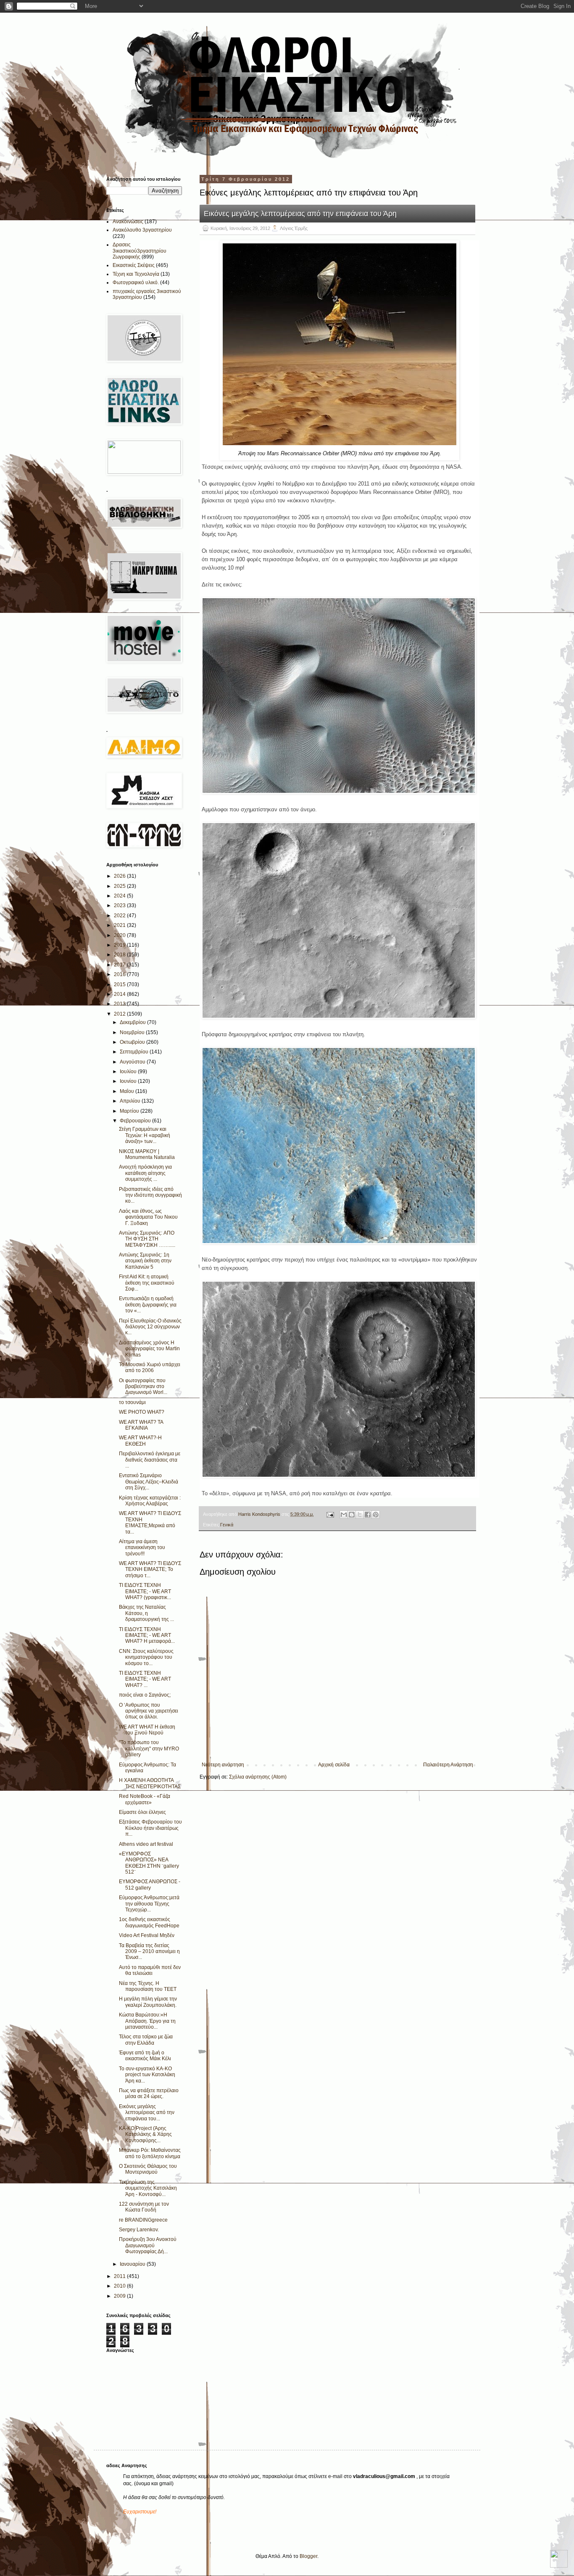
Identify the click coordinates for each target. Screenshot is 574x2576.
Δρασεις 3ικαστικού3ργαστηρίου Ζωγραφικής (140, 251)
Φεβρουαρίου (136, 1121)
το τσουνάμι (132, 1402)
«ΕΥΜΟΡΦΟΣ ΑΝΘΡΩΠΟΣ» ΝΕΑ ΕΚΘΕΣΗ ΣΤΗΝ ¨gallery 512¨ (149, 1863)
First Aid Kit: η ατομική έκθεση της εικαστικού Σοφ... (147, 1283)
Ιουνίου (129, 1081)
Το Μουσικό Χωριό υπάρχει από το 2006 (150, 1367)
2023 (120, 905)
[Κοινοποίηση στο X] (360, 1515)
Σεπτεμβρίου (135, 1052)
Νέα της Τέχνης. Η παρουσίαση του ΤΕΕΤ (148, 1986)
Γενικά (227, 1525)
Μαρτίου (130, 1111)
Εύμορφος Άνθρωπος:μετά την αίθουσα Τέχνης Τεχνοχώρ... (149, 1904)
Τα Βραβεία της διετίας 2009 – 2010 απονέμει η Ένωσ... (149, 1952)
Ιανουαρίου (133, 2264)
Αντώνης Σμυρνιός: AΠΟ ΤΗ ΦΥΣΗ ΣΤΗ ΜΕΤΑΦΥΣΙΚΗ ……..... (147, 1239)
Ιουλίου (129, 1072)
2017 (120, 965)
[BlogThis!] (352, 1515)
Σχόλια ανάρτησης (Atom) (258, 1777)
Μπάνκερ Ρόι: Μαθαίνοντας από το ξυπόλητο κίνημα (150, 2153)
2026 (120, 876)
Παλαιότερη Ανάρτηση (448, 1765)
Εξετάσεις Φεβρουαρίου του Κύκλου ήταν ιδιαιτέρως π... (150, 1828)
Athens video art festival (146, 1844)
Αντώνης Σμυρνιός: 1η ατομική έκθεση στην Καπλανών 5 (145, 1261)
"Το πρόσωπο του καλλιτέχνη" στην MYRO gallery (149, 1749)
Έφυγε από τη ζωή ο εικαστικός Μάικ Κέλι (145, 2056)
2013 (120, 1004)
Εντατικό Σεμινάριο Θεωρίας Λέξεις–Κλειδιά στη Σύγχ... (149, 1482)
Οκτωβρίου (133, 1042)
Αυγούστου (133, 1062)
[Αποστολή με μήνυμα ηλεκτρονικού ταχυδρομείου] (344, 1515)
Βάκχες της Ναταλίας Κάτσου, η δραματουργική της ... (146, 1613)
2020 (120, 935)
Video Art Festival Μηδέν (147, 1935)
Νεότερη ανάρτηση (223, 1765)
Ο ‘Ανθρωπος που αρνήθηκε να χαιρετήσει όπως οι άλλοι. (149, 1711)
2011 (120, 2276)
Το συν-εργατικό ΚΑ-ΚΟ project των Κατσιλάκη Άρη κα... (147, 2075)
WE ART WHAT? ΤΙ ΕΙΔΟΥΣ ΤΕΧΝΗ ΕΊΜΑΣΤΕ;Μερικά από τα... (150, 1522)
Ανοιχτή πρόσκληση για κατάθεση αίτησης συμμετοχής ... (145, 1173)
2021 (120, 925)
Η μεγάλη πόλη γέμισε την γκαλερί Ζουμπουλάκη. (148, 2002)
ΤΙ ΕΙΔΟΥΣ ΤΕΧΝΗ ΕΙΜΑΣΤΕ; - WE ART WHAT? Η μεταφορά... (147, 1635)
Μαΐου (128, 1091)
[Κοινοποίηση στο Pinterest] (376, 1515)
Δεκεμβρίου (133, 1022)
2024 (120, 896)
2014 (120, 994)
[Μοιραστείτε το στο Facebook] (368, 1515)
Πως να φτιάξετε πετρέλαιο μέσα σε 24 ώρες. (149, 2093)
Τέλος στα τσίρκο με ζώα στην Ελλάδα (146, 2040)
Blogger (308, 2556)
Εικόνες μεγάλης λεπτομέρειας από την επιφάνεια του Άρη (300, 214)
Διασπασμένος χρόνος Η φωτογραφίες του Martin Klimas (149, 1349)
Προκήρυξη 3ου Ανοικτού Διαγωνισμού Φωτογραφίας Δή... (148, 2245)
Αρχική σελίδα (334, 1765)
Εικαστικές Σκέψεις (134, 265)
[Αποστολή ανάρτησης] (330, 1514)
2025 (120, 886)
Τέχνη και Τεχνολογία (136, 274)
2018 (120, 955)
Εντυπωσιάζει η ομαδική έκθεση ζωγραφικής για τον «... (148, 1305)
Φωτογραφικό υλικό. (136, 282)
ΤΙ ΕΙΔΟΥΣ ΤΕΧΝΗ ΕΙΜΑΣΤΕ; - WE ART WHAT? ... (145, 1679)
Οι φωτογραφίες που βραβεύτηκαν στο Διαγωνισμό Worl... (143, 1387)
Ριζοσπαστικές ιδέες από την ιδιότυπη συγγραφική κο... (150, 1195)
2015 (120, 984)
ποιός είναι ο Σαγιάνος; (145, 1695)
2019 (120, 945)
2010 (120, 2286)
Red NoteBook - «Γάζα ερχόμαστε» (145, 1799)
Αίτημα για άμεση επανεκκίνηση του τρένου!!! (142, 1548)
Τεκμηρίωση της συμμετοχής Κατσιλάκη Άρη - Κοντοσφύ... (148, 2188)
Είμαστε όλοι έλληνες (142, 1812)
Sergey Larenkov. (139, 2230)
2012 (120, 1014)
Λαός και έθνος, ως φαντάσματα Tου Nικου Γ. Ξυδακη (148, 1217)
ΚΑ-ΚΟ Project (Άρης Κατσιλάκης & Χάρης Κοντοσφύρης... (145, 2134)
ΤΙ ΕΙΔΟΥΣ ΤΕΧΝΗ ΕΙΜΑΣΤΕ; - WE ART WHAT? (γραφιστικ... (145, 1591)
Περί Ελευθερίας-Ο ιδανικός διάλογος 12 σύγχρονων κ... (150, 1327)
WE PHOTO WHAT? (142, 1412)
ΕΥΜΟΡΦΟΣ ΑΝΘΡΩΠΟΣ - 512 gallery (150, 1884)
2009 (120, 2296)
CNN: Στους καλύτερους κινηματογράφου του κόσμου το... (146, 1657)
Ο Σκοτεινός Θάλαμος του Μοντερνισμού (148, 2169)
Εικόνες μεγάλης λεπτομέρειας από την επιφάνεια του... (147, 2113)
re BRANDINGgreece (143, 2220)
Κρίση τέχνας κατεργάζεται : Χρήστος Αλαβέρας (150, 1501)
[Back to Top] (559, 2560)
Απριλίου (131, 1101)
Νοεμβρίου (133, 1032)
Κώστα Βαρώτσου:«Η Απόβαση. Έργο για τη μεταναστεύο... (147, 2021)
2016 (120, 974)
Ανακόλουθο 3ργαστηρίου (142, 230)
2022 (120, 916)
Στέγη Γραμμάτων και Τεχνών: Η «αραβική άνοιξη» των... (145, 1135)
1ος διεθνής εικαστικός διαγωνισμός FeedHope (149, 1922)
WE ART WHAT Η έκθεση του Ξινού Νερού (147, 1730)
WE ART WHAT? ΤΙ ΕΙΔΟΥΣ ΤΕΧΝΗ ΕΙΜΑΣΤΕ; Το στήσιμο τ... (150, 1569)
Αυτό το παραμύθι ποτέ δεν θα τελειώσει (150, 1970)
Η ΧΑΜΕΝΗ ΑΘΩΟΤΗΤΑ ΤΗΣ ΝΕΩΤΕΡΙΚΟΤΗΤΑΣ (150, 1783)
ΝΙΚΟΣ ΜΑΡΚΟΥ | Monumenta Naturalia (147, 1154)
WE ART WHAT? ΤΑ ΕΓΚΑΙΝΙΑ (141, 1425)
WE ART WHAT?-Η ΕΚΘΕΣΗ (140, 1441)
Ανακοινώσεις (128, 222)
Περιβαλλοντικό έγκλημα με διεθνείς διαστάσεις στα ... (150, 1460)
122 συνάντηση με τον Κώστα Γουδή (144, 2207)
